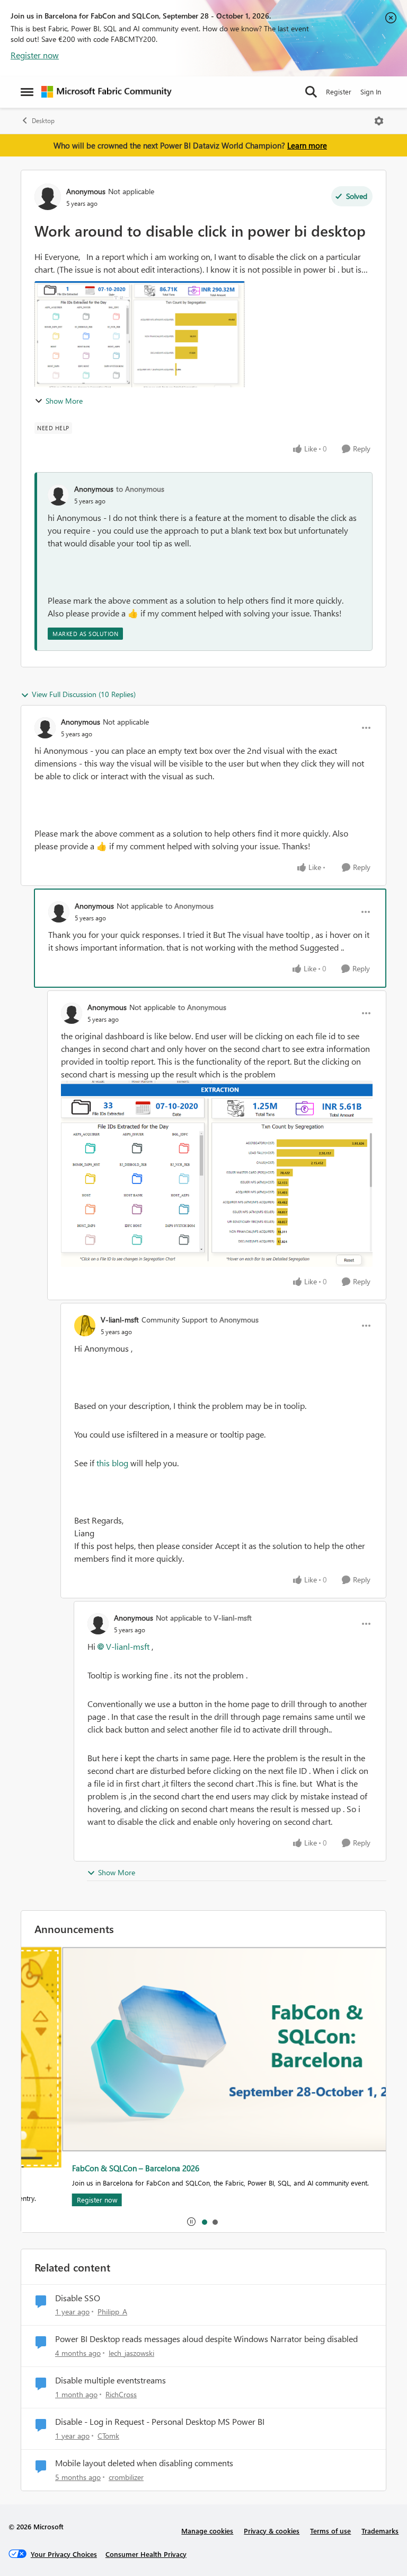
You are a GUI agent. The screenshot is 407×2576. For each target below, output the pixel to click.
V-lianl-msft (120, 1320)
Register (339, 92)
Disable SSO (78, 2298)
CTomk (108, 2436)
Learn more (307, 145)
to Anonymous (140, 489)
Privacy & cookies (272, 2531)
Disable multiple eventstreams (110, 2380)
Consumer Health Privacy (146, 2554)
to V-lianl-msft (228, 1618)
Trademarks (380, 2531)
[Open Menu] (379, 121)
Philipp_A (112, 2312)
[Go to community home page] (107, 92)
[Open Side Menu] (27, 92)
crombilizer (126, 2477)
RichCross (121, 2394)
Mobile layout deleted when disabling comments (144, 2463)
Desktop (43, 121)
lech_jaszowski (131, 2353)
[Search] (311, 92)
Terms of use (330, 2531)
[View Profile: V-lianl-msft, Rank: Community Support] (85, 1326)
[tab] (204, 2222)
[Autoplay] (191, 2222)
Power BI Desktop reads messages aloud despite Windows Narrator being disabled (206, 2339)
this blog (112, 1463)
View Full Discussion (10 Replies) (84, 694)
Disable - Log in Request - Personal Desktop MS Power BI (160, 2422)
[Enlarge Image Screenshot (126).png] (217, 1174)
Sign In (371, 92)
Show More (64, 401)
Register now (35, 55)
